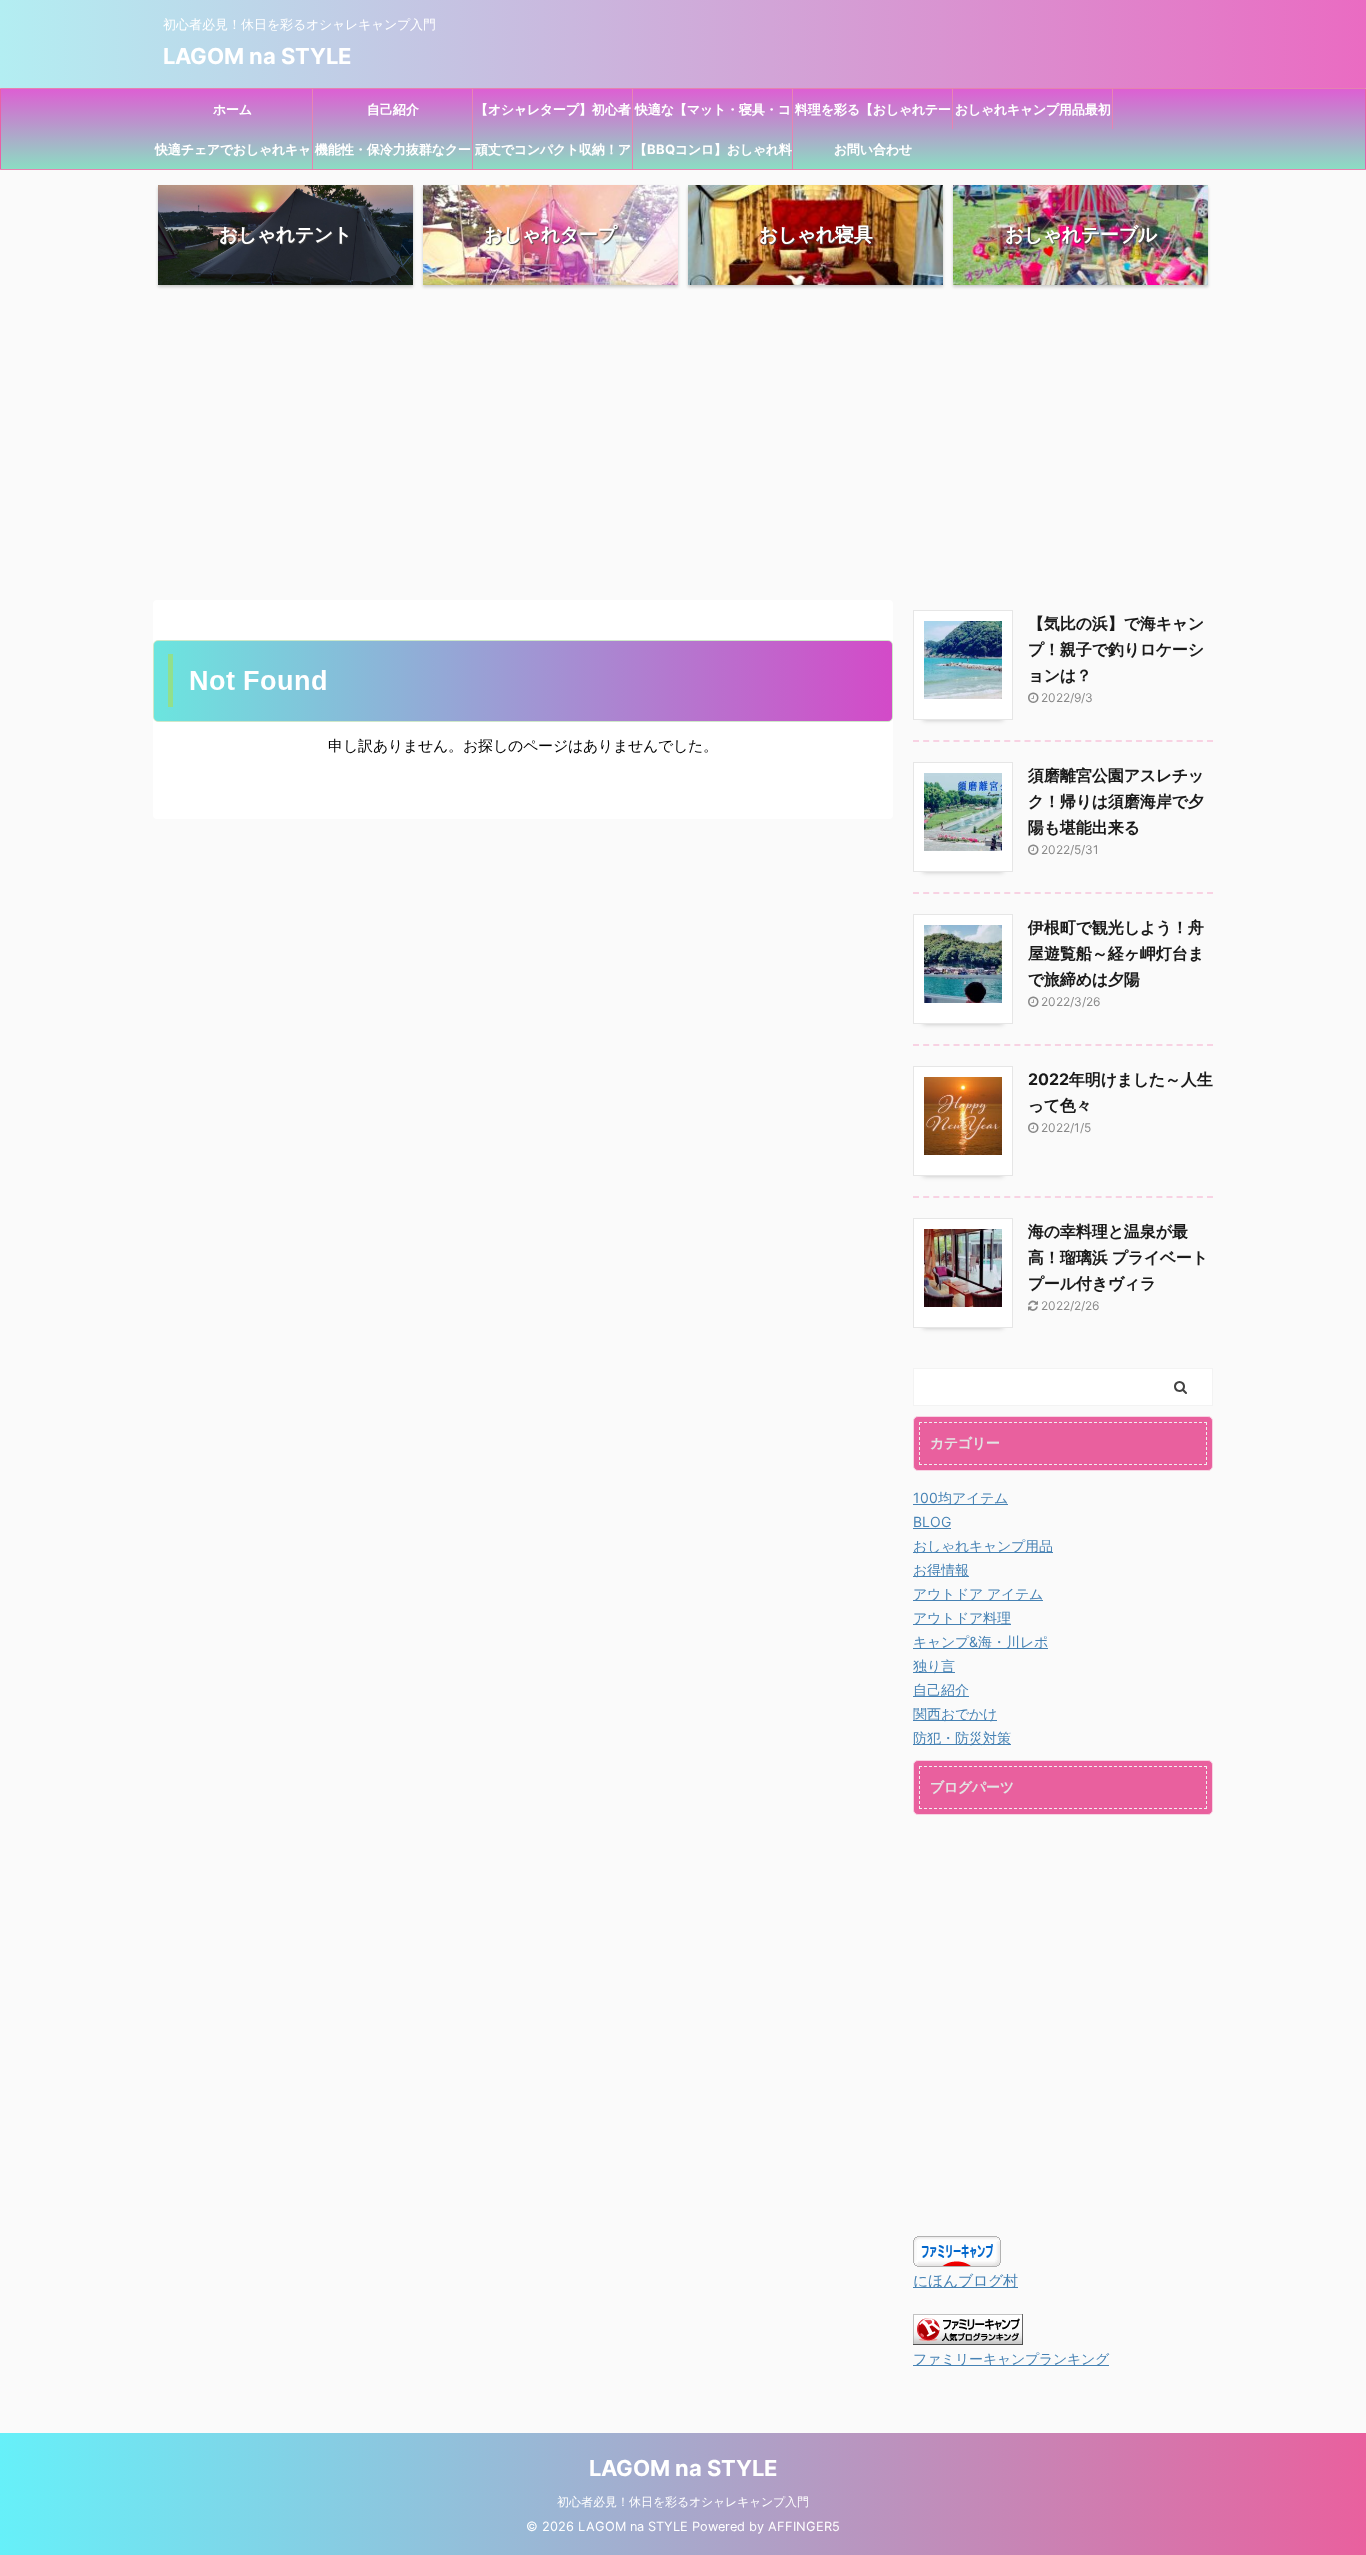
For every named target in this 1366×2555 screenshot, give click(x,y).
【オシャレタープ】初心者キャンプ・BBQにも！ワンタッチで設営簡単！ (553, 115)
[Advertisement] (683, 440)
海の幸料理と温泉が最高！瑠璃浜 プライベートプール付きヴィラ (1118, 1257)
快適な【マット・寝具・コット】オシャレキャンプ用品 (713, 115)
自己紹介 (393, 109)
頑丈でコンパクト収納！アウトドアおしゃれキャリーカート (553, 155)
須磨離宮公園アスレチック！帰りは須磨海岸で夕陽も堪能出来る (1116, 801)
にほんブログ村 (965, 2280)
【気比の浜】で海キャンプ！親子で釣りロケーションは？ (1116, 649)
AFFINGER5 (804, 2526)
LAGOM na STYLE (257, 56)
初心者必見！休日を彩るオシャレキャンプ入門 (683, 2501)
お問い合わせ (873, 149)
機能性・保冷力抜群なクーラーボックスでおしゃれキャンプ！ (393, 155)
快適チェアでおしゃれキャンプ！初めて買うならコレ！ (233, 155)
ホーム (232, 109)
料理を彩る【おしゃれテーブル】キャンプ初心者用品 (873, 115)
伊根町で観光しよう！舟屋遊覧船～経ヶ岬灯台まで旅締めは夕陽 (1116, 953)
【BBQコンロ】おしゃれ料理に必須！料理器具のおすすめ (713, 155)
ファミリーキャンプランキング (1011, 2359)
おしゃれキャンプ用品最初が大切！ (1033, 115)
